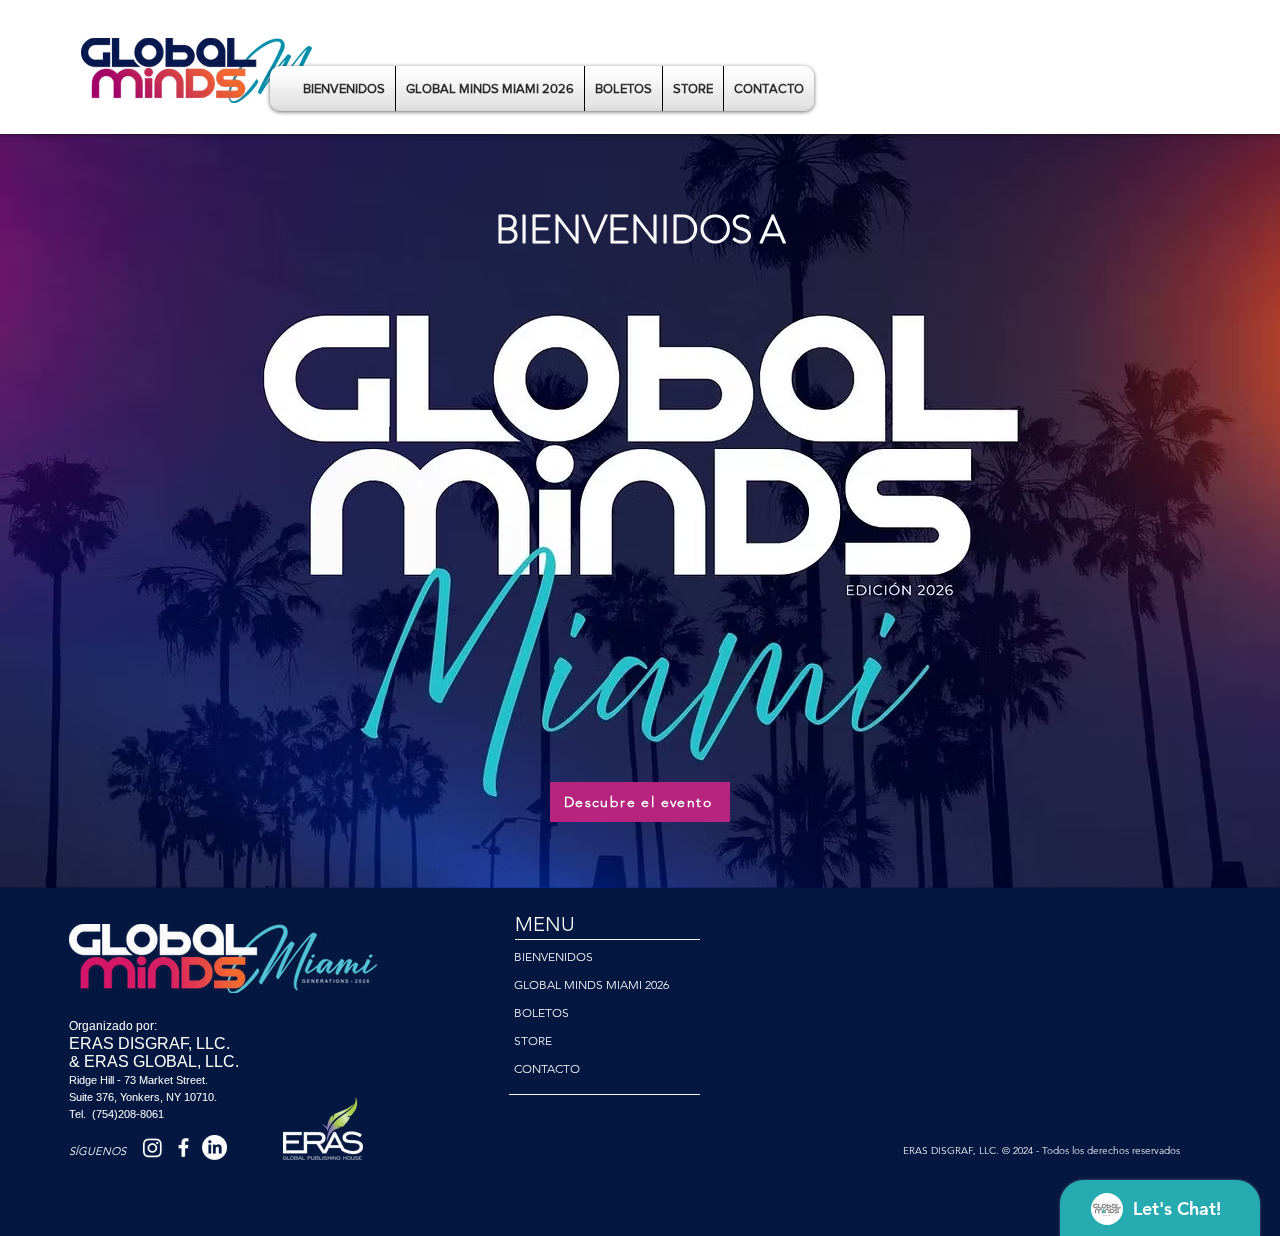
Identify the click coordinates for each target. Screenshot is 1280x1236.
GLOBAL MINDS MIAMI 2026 (591, 984)
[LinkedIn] (214, 1147)
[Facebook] (183, 1147)
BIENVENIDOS (553, 956)
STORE (533, 1040)
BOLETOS (541, 1012)
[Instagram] (152, 1147)
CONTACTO (547, 1068)
